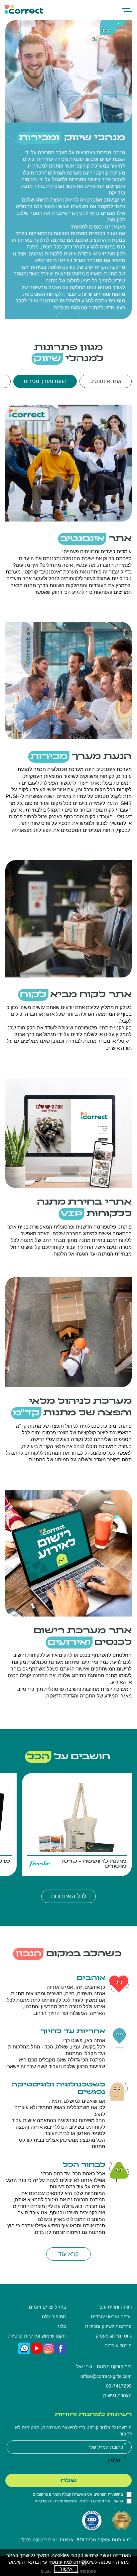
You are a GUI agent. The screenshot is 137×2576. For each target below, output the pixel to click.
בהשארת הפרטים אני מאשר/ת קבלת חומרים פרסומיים (78, 2494)
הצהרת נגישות (117, 2395)
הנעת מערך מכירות (45, 381)
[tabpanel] (68, 460)
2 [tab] (72, 513)
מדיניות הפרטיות (48, 2501)
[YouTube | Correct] (37, 2348)
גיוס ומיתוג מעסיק (114, 2336)
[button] (127, 10)
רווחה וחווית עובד (114, 2307)
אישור (66, 2569)
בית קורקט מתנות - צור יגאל (104, 2367)
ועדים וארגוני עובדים (111, 2317)
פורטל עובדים (118, 2346)
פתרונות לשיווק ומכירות (108, 2326)
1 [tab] (65, 513)
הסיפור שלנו (54, 2317)
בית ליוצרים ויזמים (47, 2307)
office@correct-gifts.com (106, 2376)
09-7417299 (119, 2386)
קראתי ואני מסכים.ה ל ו (79, 2501)
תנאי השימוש (75, 2501)
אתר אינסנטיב (106, 381)
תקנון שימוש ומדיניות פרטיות (37, 2336)
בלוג (62, 2326)
